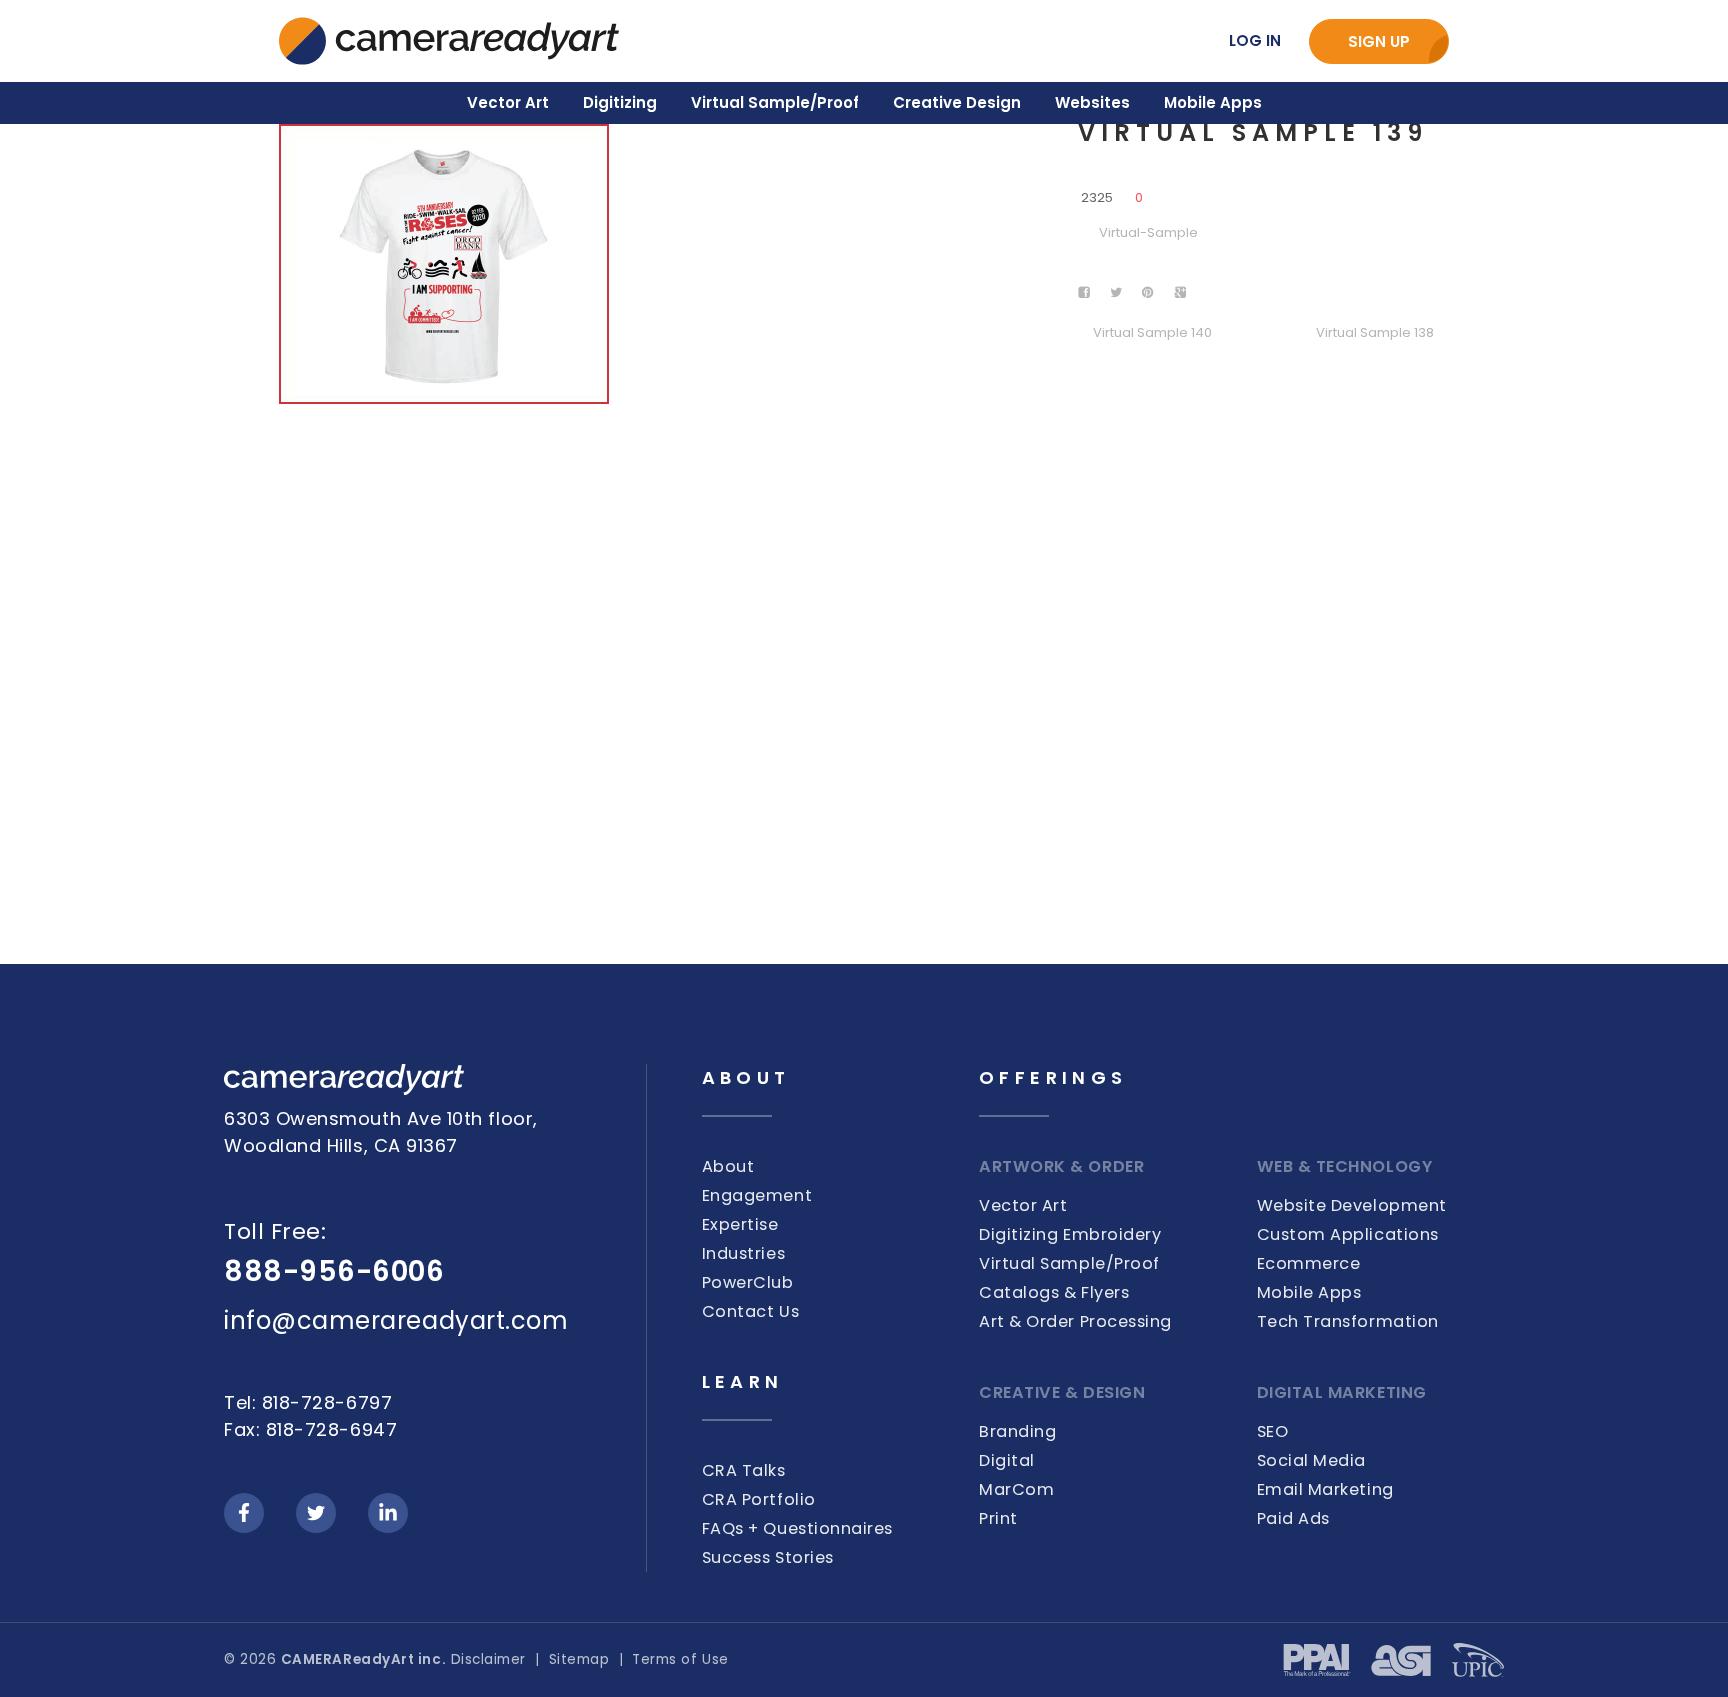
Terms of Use (680, 1659)
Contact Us (750, 1311)
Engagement (757, 1195)
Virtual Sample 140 (1152, 332)
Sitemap (579, 1659)
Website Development (1352, 1205)
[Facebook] (244, 1513)
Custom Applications (1348, 1234)
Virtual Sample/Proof (1069, 1263)
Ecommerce (1309, 1263)
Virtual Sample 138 (1375, 332)
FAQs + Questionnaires (797, 1528)
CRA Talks (744, 1470)
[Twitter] (316, 1513)
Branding (1017, 1431)
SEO (1273, 1431)
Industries (743, 1253)
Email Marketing (1325, 1489)
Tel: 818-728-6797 (308, 1402)
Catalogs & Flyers (1054, 1292)
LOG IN (1255, 40)
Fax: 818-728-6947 (310, 1429)
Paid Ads (1293, 1518)
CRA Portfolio (759, 1499)
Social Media (1311, 1460)
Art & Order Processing (1075, 1321)
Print (998, 1518)
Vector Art (1023, 1205)
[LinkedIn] (388, 1513)
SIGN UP (1379, 41)
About (728, 1166)
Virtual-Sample (1148, 232)
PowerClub (748, 1282)
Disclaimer (488, 1659)
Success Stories (768, 1557)
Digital (1007, 1460)
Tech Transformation (1348, 1321)
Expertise (740, 1224)
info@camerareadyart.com (396, 1320)
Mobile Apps (1309, 1292)
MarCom (1016, 1489)
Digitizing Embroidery (1070, 1234)
